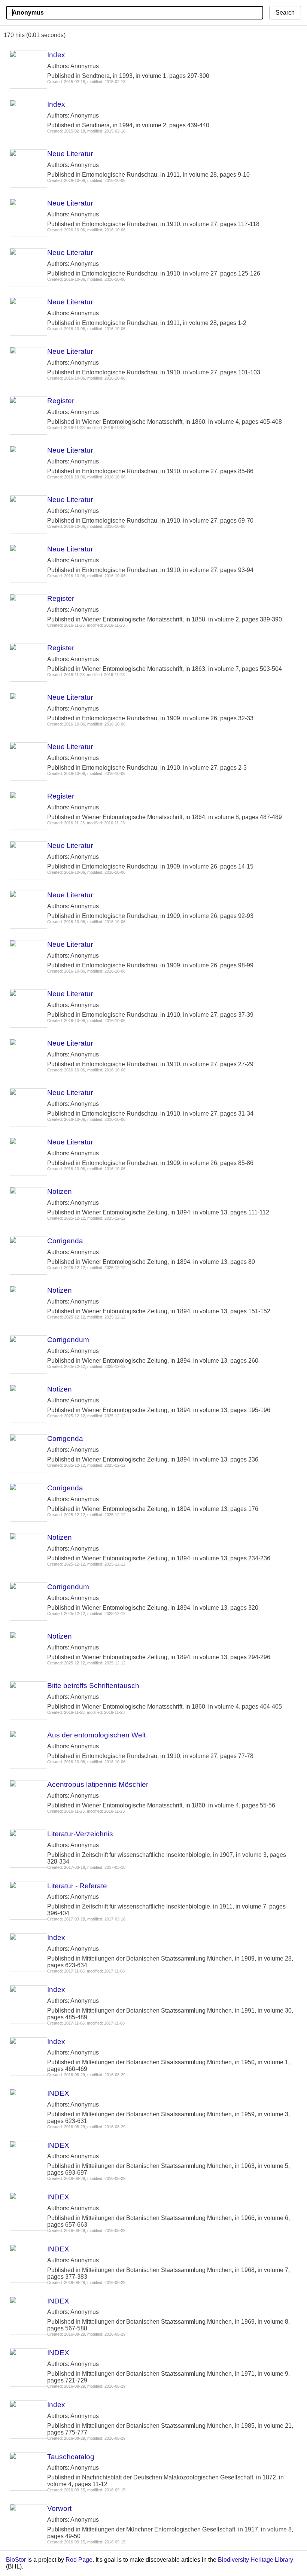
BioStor (16, 2560)
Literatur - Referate (77, 1886)
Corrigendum (68, 1340)
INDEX (58, 2093)
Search (285, 13)
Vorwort (59, 2508)
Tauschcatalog (71, 2457)
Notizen (60, 1191)
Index (56, 55)
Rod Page (79, 2560)
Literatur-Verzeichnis (80, 1834)
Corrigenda (65, 1241)
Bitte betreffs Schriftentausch (93, 1686)
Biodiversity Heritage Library (256, 2560)
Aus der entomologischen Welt (96, 1735)
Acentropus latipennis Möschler (98, 1784)
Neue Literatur (70, 154)
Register (61, 401)
